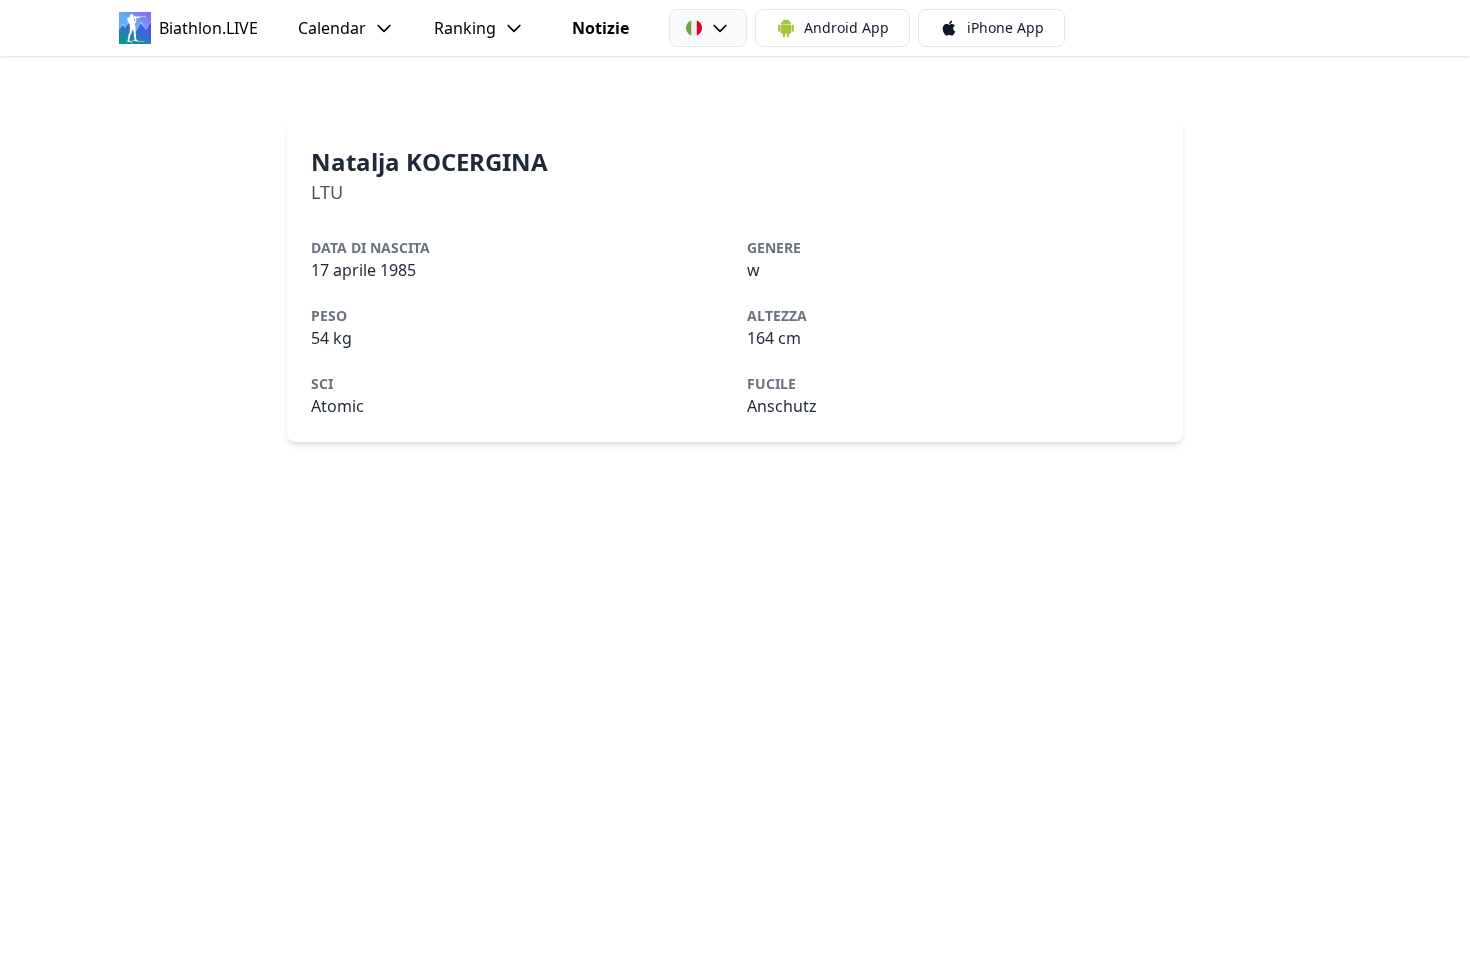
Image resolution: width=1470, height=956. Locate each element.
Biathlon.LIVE (208, 28)
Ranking (465, 28)
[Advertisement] (735, 89)
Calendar (332, 28)
